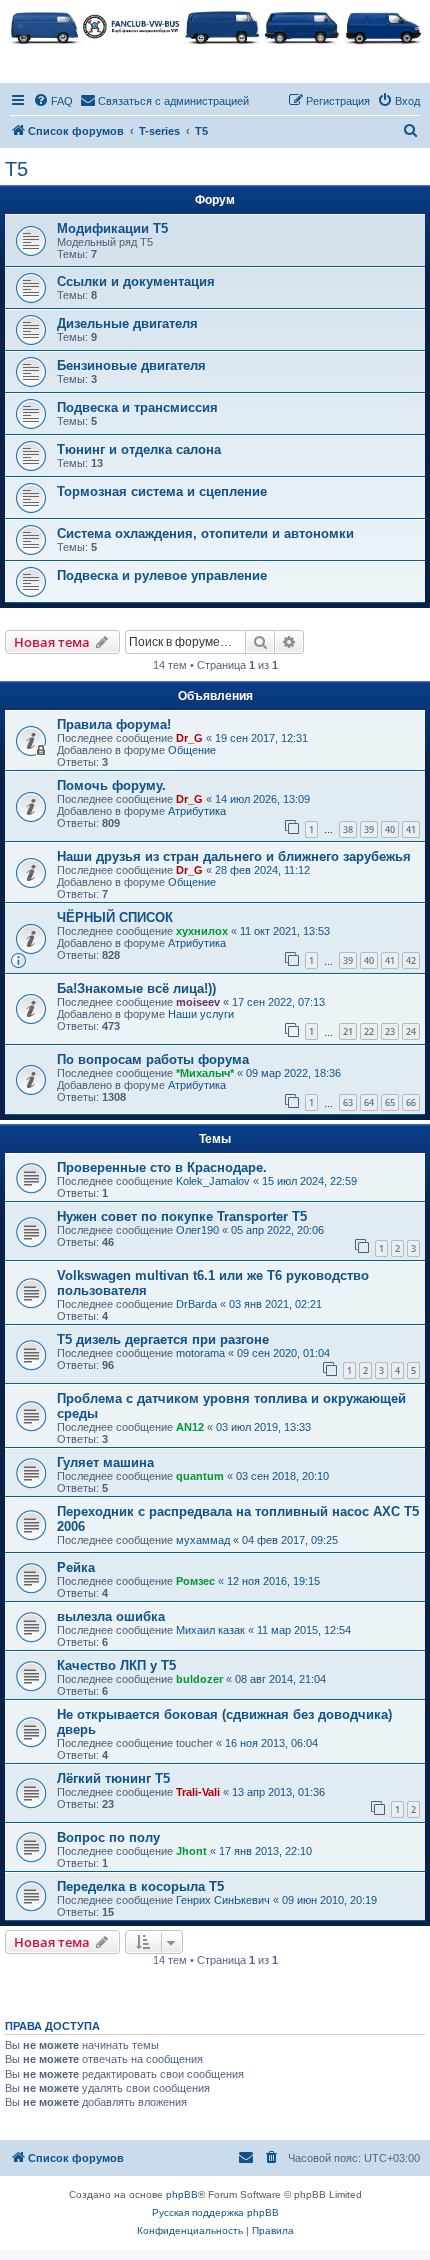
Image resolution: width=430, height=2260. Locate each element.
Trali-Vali (198, 1792)
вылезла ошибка (111, 1616)
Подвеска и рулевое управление (162, 575)
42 (411, 960)
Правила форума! (114, 724)
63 (348, 1102)
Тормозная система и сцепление (162, 491)
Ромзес (195, 1581)
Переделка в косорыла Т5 (140, 1886)
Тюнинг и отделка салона (139, 449)
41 (411, 829)
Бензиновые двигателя (131, 365)
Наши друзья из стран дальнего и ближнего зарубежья (234, 856)
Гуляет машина (105, 1462)
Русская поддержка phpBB (215, 2212)
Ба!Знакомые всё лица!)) (136, 988)
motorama (200, 1353)
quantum (200, 1476)
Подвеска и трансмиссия (137, 407)
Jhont (191, 1851)
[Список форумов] (215, 26)
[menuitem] (53, 101)
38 (348, 829)
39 (369, 829)
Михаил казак (210, 1630)
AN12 (190, 1427)
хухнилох (202, 931)
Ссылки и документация (136, 281)
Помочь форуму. (111, 785)
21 (348, 1031)
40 (390, 829)
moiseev (198, 1002)
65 (390, 1102)
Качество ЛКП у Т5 (116, 1665)
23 (390, 1031)
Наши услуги (201, 1014)
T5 (16, 169)
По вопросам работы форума (153, 1059)
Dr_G (189, 738)
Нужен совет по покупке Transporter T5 (182, 1216)
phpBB (182, 2194)
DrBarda (196, 1304)
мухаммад (203, 1540)
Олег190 (197, 1230)
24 (411, 1031)
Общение (192, 750)
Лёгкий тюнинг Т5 (113, 1778)
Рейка (76, 1567)
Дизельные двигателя (127, 323)
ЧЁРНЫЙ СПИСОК (115, 917)
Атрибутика (197, 811)
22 (369, 1031)
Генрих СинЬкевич (223, 1900)
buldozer (199, 1679)
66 (411, 1102)
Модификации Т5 (112, 228)
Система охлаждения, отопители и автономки (205, 533)
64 (369, 1102)
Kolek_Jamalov (213, 1181)
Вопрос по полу (108, 1837)
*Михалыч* (205, 1073)
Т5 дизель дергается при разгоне (163, 1339)
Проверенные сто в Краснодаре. (162, 1167)
